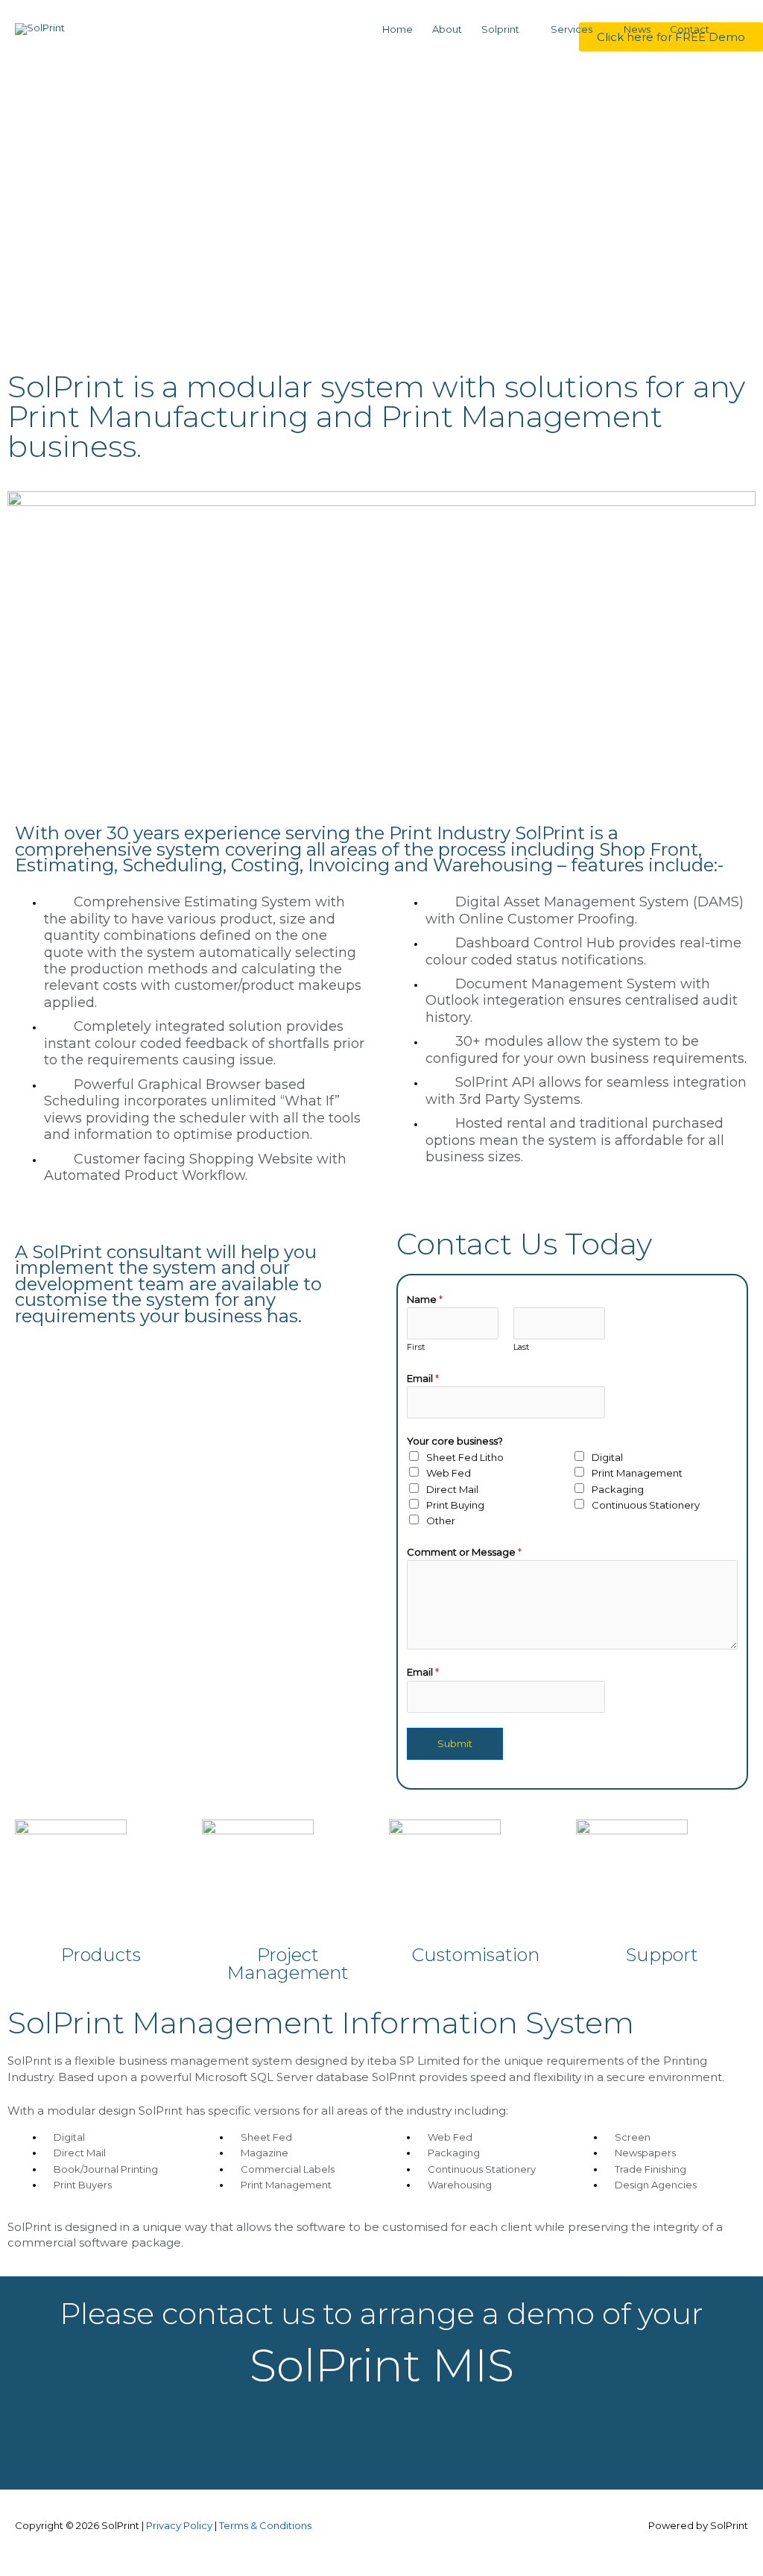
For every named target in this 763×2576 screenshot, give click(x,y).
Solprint (500, 29)
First (416, 1347)
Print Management (637, 1473)
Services (572, 29)
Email (423, 1378)
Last (521, 1347)
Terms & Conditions (265, 2525)
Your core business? (455, 1441)
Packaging (618, 1489)
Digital (607, 1457)
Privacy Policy (179, 2525)
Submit (455, 1743)
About (447, 29)
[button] (734, 29)
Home (398, 29)
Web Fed (449, 1473)
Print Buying (455, 1505)
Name (425, 1299)
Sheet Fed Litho (465, 1457)
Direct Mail (452, 1489)
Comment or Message (464, 1552)
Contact (690, 29)
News (637, 29)
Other (441, 1521)
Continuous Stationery (646, 1505)
